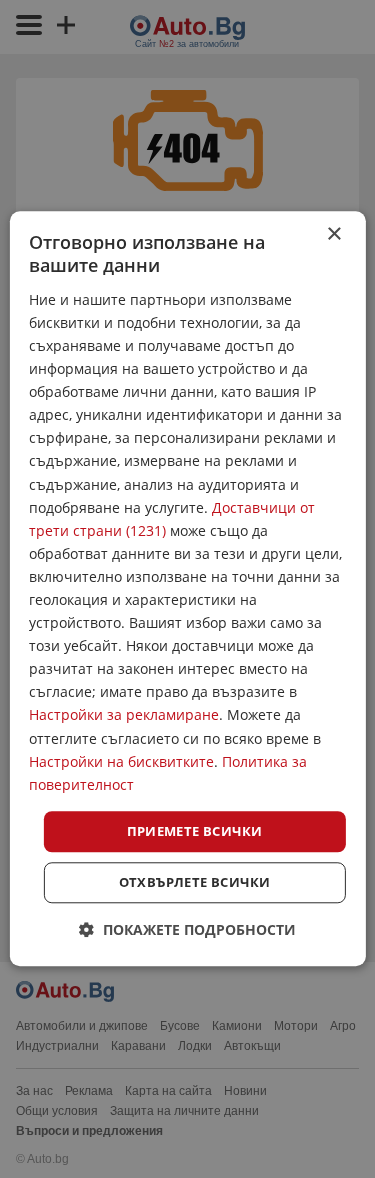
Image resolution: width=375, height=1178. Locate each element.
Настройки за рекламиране (124, 715)
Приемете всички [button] (195, 831)
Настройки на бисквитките (121, 761)
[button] (187, 930)
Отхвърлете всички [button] (195, 883)
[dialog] (187, 588)
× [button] (333, 234)
